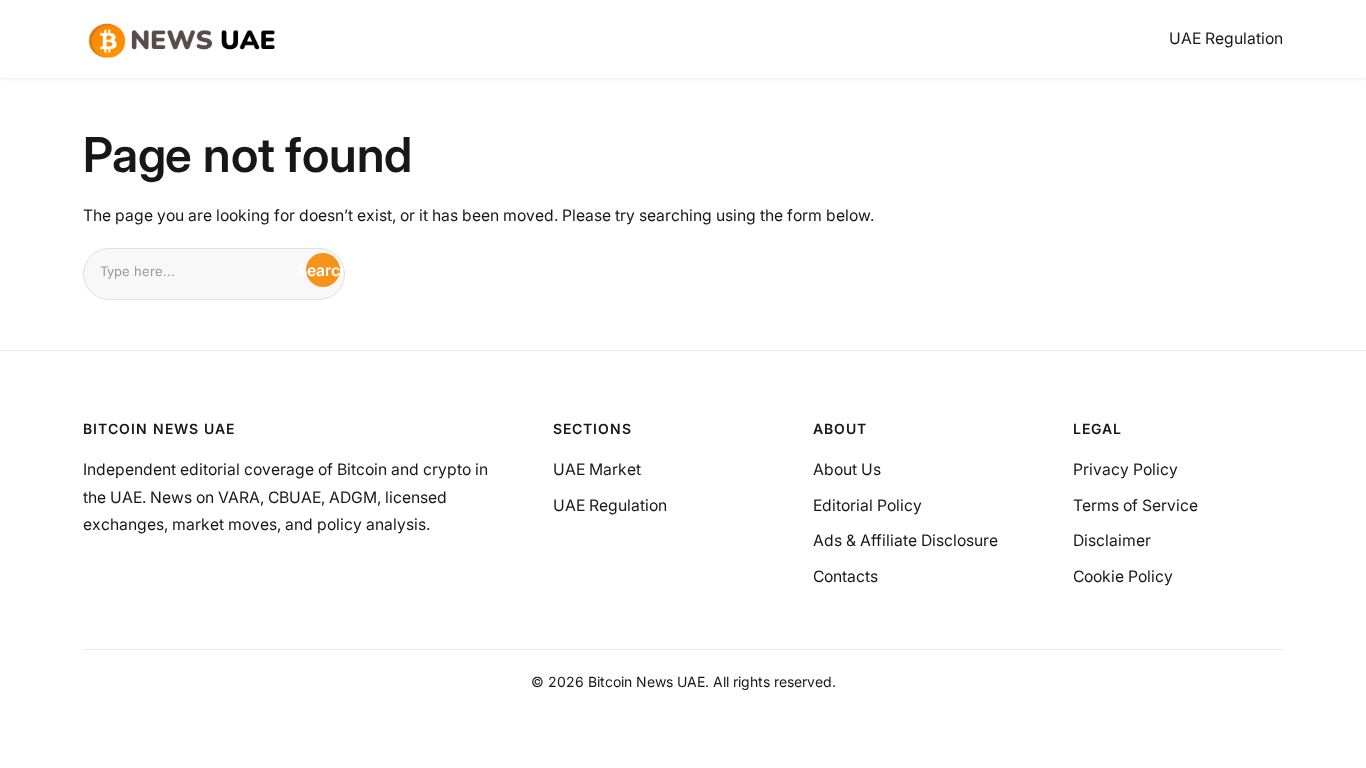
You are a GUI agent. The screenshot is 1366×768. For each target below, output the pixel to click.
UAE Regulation (610, 505)
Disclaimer (1112, 540)
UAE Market (597, 469)
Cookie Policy (1123, 576)
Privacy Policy (1125, 469)
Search (323, 270)
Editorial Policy (867, 505)
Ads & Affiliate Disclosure (905, 540)
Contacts (845, 576)
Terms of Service (1135, 505)
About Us (847, 469)
